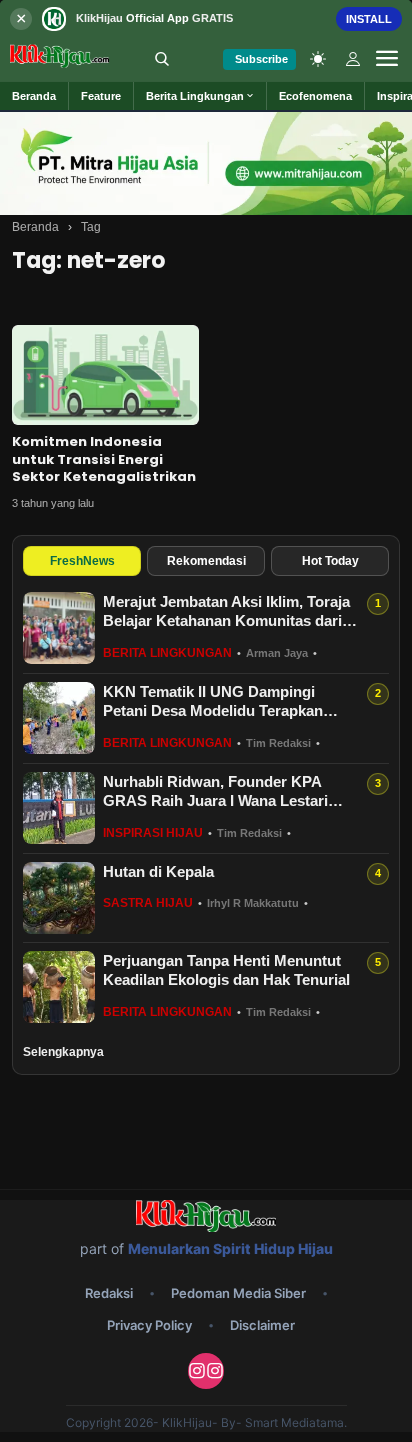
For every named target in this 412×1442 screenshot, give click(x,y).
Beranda (35, 227)
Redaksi (109, 1293)
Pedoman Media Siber (238, 1293)
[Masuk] (353, 59)
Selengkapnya (63, 1052)
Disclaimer (262, 1325)
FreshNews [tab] (82, 561)
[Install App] (206, 18)
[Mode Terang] (318, 59)
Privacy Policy (149, 1325)
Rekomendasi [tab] (206, 561)
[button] (200, 96)
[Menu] (387, 59)
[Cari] (162, 59)
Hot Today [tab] (330, 561)
